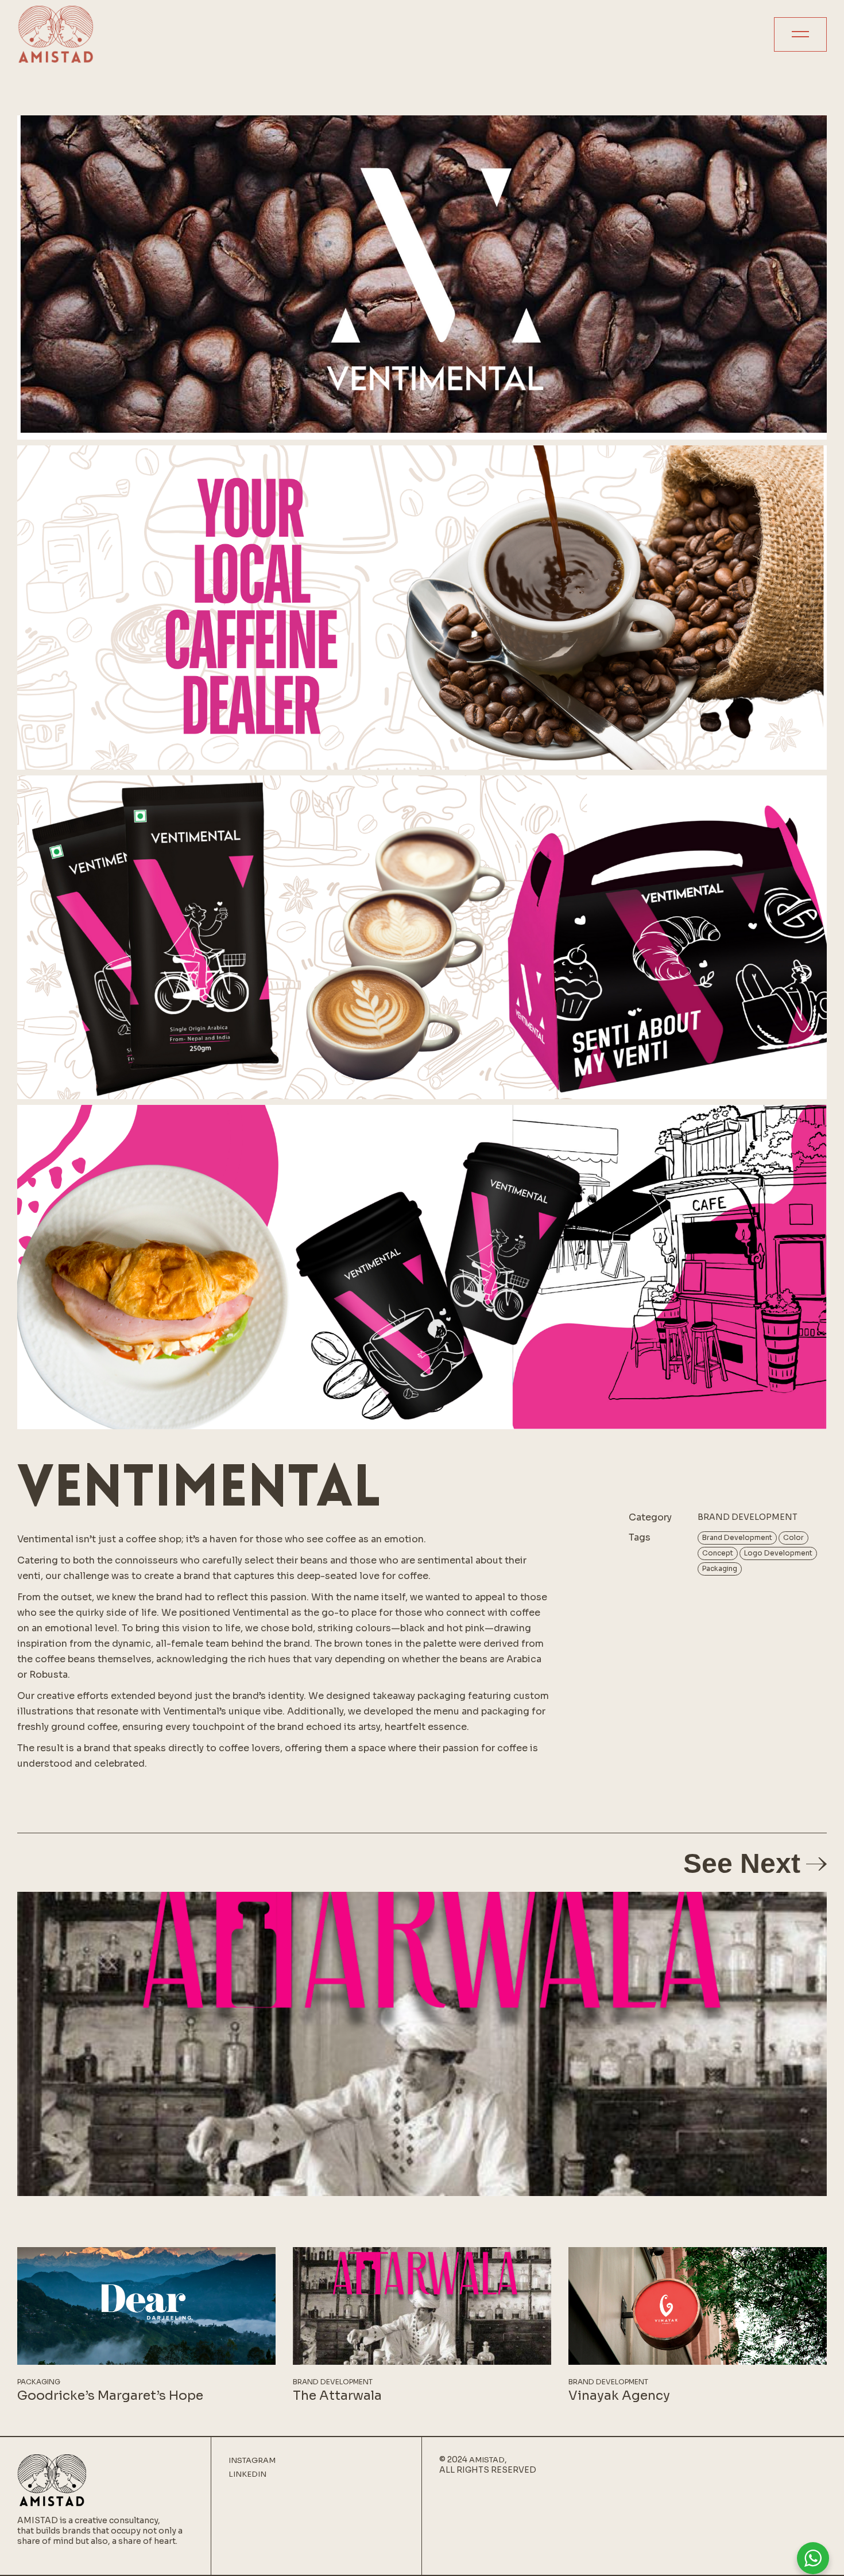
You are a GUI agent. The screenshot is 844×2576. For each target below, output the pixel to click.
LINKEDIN (247, 2474)
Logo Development (778, 1553)
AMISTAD (487, 2460)
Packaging (720, 1568)
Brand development (748, 1517)
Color (793, 1537)
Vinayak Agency (619, 2395)
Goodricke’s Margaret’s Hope (110, 2395)
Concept (718, 1553)
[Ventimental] (422, 278)
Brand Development (737, 1537)
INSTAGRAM (252, 2461)
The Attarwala (337, 2395)
